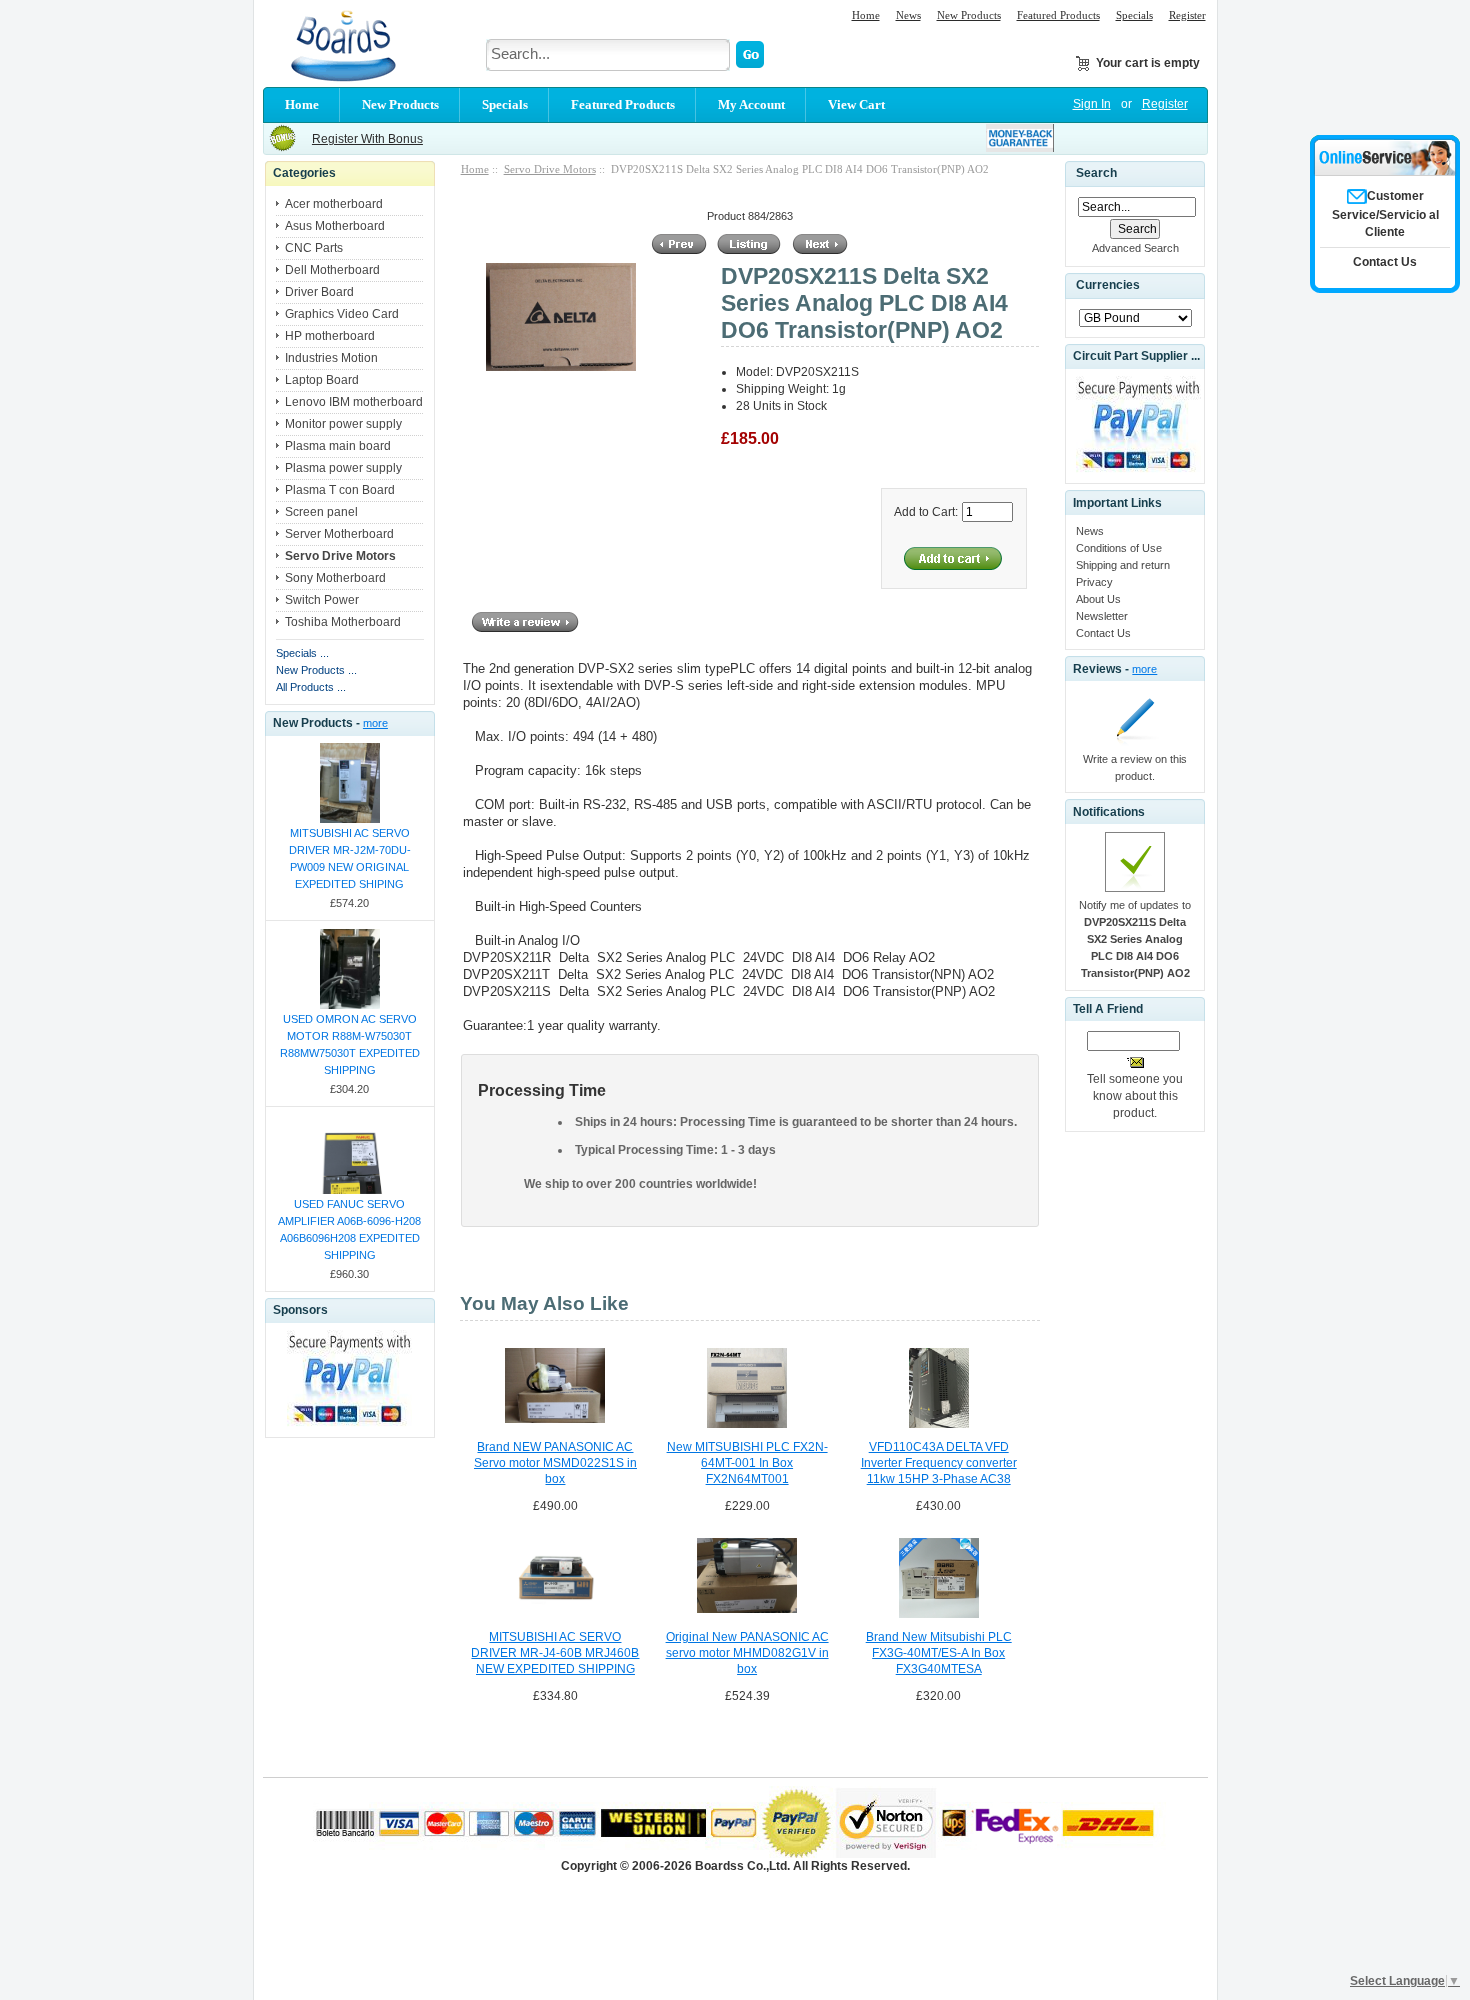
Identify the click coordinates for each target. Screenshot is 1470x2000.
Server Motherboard (339, 534)
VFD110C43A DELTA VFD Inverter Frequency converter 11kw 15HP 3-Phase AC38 (939, 1463)
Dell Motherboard (332, 270)
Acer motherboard (334, 204)
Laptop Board (322, 380)
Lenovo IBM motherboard (354, 402)
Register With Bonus (367, 139)
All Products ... (311, 687)
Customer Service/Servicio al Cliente (1385, 214)
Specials (1134, 15)
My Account (751, 104)
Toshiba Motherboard (343, 622)
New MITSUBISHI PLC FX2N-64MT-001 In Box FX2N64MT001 (747, 1463)
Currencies (1108, 286)
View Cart (856, 104)
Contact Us (1103, 633)
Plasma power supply (343, 468)
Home (866, 15)
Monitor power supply (343, 424)
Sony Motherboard (335, 578)
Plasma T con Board (340, 490)
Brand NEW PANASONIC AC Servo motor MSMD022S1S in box (555, 1463)
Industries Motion (331, 358)
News (908, 15)
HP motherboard (330, 336)
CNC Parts (314, 248)
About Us (1098, 599)
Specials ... (302, 653)
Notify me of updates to (1135, 939)
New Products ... (316, 670)
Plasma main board (338, 446)
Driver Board (319, 292)
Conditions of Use (1119, 548)
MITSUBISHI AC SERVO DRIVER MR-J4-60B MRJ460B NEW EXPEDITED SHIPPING (555, 1653)
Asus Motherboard (335, 226)
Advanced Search (1135, 248)
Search (1096, 173)
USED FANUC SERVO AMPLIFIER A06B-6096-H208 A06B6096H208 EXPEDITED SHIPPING (349, 1229)
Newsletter (1102, 616)
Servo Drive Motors (550, 169)
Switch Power (322, 600)
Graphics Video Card (342, 314)
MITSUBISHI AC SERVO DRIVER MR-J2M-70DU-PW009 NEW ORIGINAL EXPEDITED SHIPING (350, 858)
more (375, 723)
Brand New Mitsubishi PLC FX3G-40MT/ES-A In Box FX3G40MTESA (939, 1653)
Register (1187, 15)
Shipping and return (1123, 565)
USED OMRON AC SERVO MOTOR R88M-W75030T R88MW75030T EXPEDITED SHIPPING (350, 1044)
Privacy (1094, 582)
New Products (969, 15)
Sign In (1092, 104)
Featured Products (1058, 15)
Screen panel (321, 512)
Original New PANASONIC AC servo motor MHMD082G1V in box (747, 1653)
